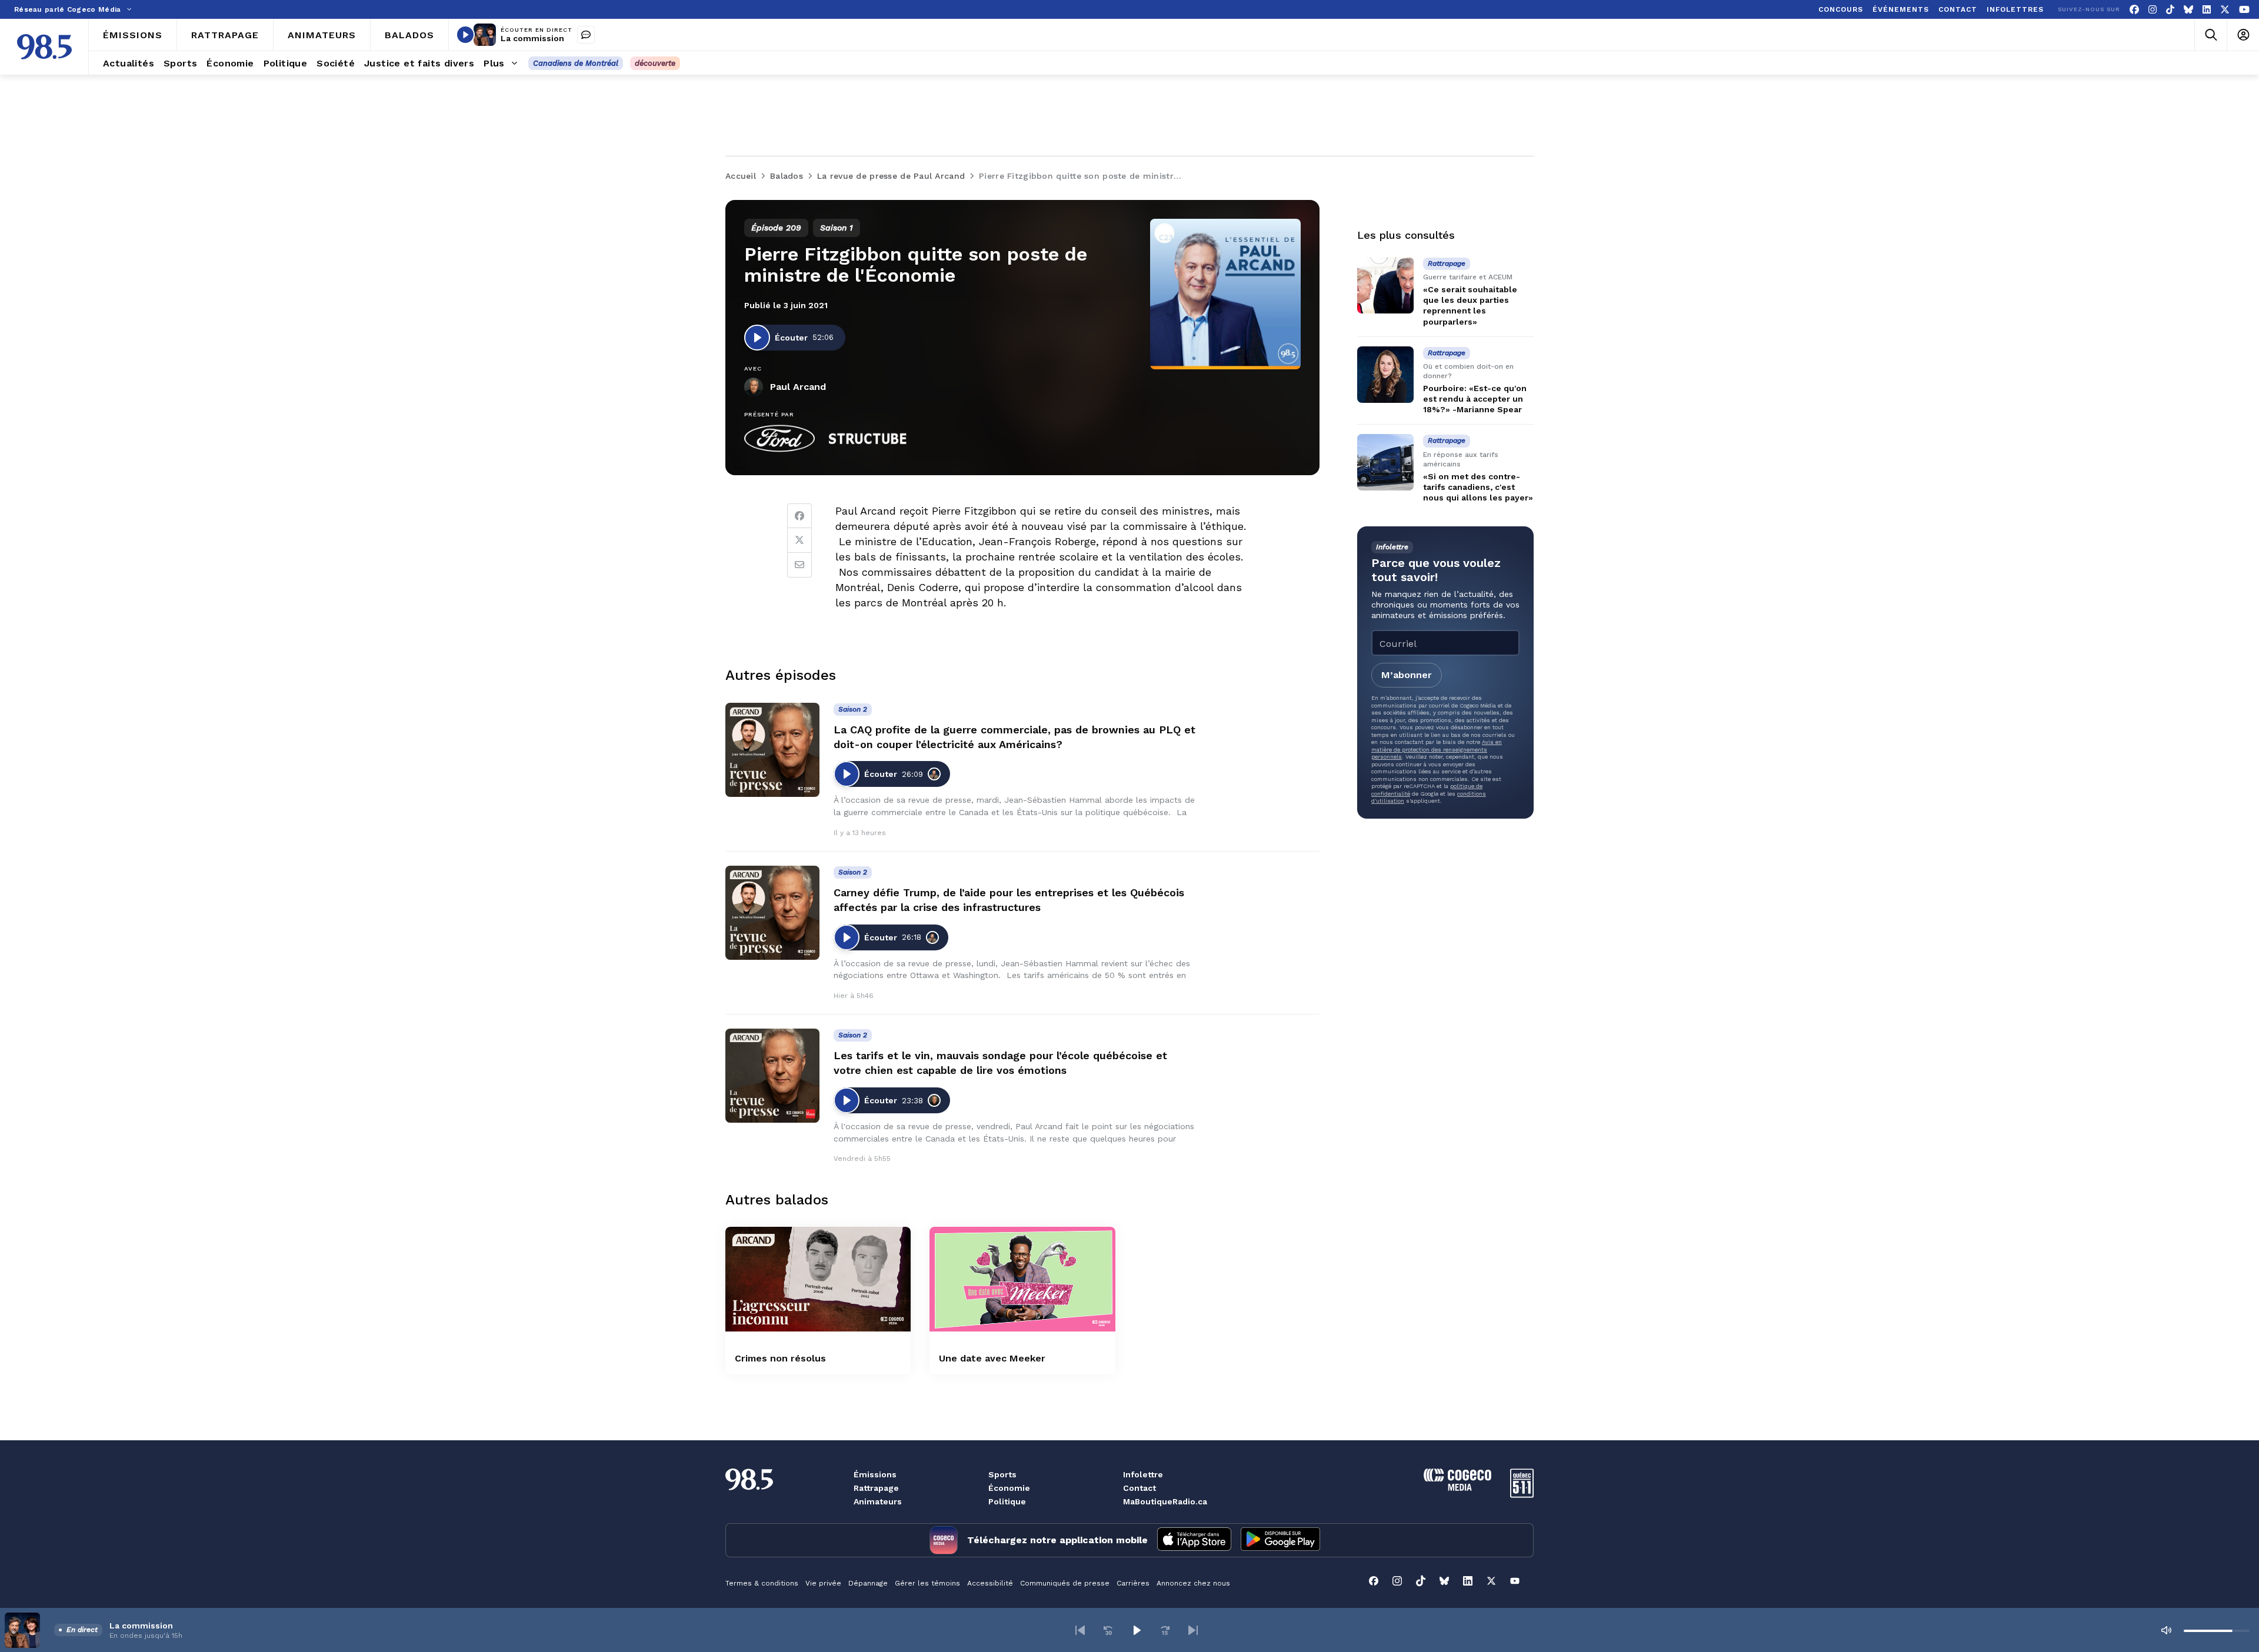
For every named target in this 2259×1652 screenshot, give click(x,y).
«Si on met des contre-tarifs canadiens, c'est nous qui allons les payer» (1478, 487)
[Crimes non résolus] (818, 1279)
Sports (1002, 1474)
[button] (1080, 1630)
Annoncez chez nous (1193, 1583)
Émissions (875, 1474)
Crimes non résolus (780, 1358)
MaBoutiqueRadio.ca (1165, 1501)
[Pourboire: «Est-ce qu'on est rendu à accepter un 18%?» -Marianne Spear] (1385, 375)
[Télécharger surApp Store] (1194, 1540)
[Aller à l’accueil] (44, 47)
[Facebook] (2134, 10)
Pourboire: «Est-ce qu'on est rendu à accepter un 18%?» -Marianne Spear (1475, 399)
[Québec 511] (1522, 1495)
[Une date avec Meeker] (1022, 1279)
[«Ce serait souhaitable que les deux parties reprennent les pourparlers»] (1385, 285)
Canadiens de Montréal (576, 63)
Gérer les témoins (927, 1583)
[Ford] (779, 439)
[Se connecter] (2243, 35)
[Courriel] (799, 565)
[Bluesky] (2188, 10)
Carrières (1133, 1583)
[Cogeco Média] (1457, 1488)
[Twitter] (799, 540)
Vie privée (823, 1583)
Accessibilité (990, 1583)
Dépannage (868, 1583)
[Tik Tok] (2170, 10)
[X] (2225, 10)
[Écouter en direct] (465, 35)
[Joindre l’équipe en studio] (586, 35)
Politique (1007, 1501)
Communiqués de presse (1065, 1583)
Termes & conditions (762, 1583)
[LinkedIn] (2207, 10)
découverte (655, 63)
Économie (1009, 1488)
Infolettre (1143, 1474)
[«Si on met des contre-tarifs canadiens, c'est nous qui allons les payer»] (1385, 462)
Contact (1140, 1488)
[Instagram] (2153, 10)
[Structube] (868, 439)
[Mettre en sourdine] (2166, 1630)
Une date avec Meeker (992, 1358)
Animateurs (878, 1501)
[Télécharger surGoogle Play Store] (1280, 1540)
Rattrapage (876, 1488)
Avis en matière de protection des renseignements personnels (1437, 749)
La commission (532, 38)
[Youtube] (2244, 10)
